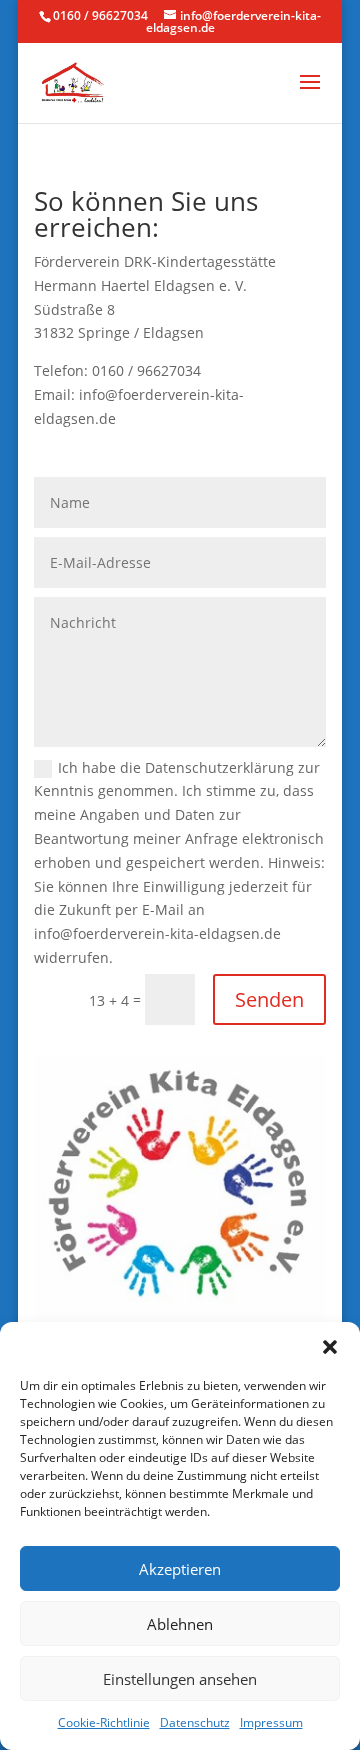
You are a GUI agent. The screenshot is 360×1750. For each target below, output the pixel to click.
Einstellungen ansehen (180, 1679)
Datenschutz (195, 1722)
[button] (330, 1347)
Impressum (271, 1722)
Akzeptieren (180, 1569)
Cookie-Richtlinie (104, 1722)
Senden (269, 999)
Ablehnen (180, 1624)
